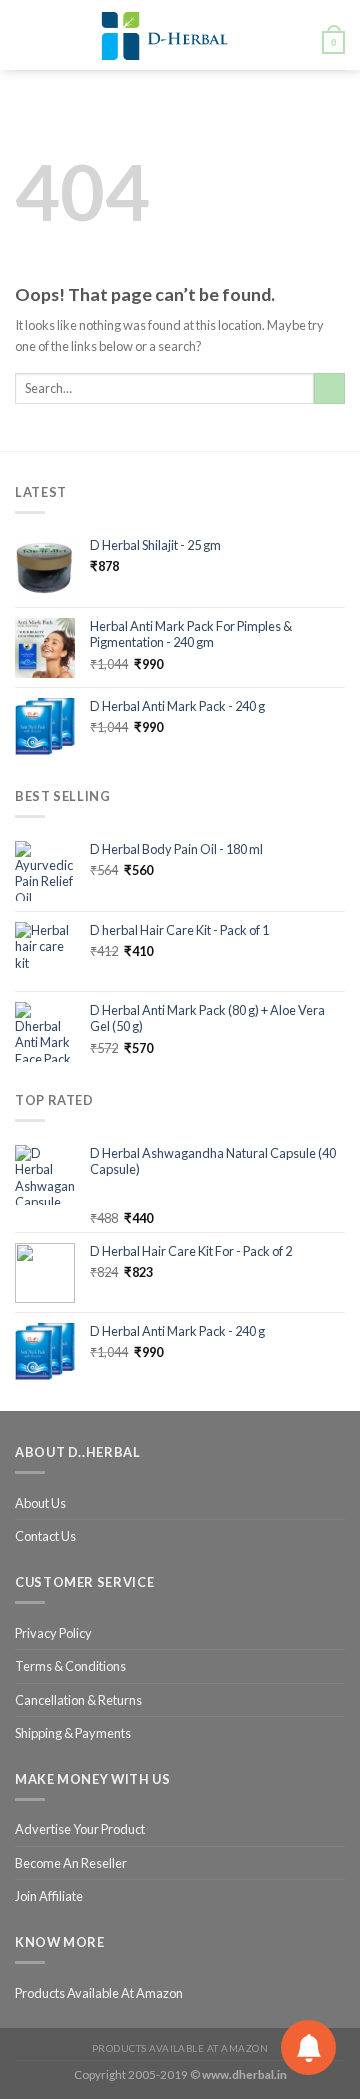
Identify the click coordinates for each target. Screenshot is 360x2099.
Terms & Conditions (70, 1666)
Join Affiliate (49, 1896)
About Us (40, 1503)
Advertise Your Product (80, 1829)
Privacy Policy (53, 1633)
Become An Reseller (71, 1863)
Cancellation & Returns (78, 1700)
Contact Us (45, 1536)
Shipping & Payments (73, 1733)
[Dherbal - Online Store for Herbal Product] (165, 35)
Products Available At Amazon (99, 1993)
